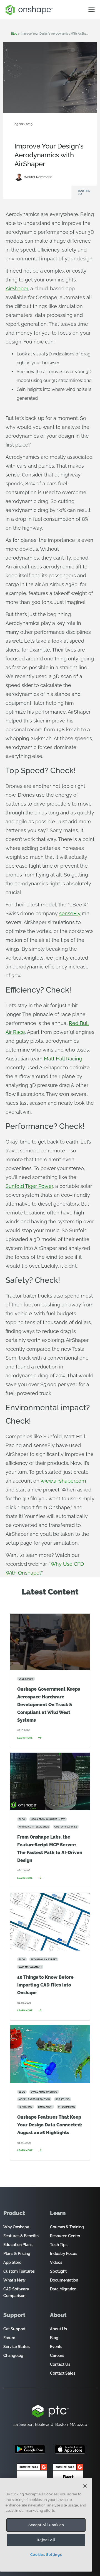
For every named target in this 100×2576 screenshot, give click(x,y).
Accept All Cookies (46, 2525)
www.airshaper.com (63, 1481)
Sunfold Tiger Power (29, 1186)
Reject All (46, 2540)
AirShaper (17, 289)
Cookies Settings (46, 2555)
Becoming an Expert (30, 129)
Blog (33, 137)
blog (14, 34)
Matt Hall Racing (63, 1059)
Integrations (57, 129)
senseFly (70, 913)
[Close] (85, 2486)
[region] (46, 2525)
